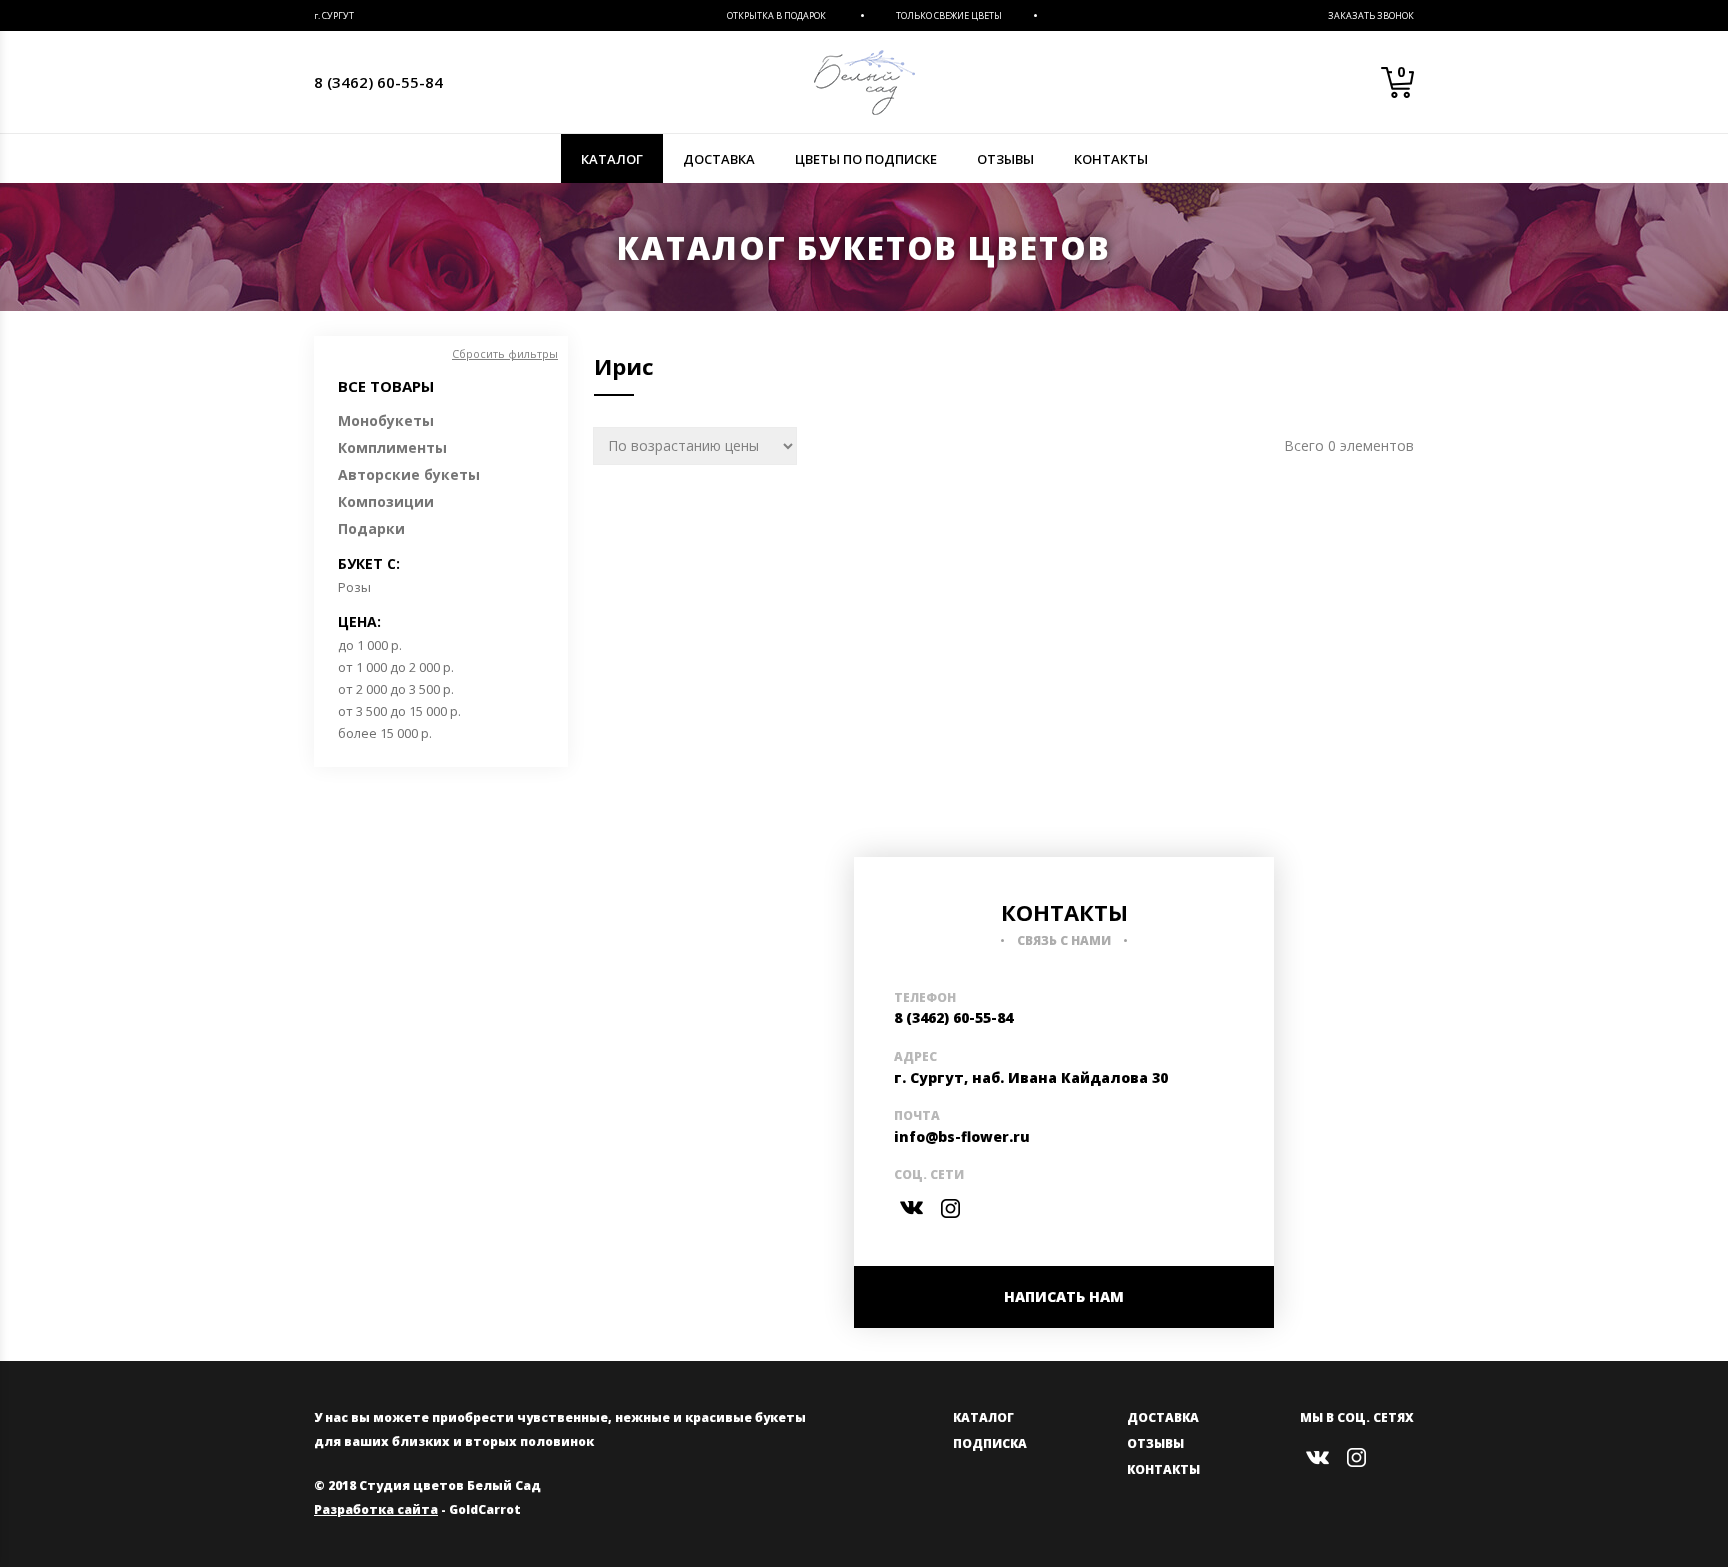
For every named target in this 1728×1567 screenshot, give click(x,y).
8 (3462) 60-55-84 (378, 82)
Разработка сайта (376, 1509)
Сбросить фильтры (505, 353)
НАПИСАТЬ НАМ (1064, 1296)
